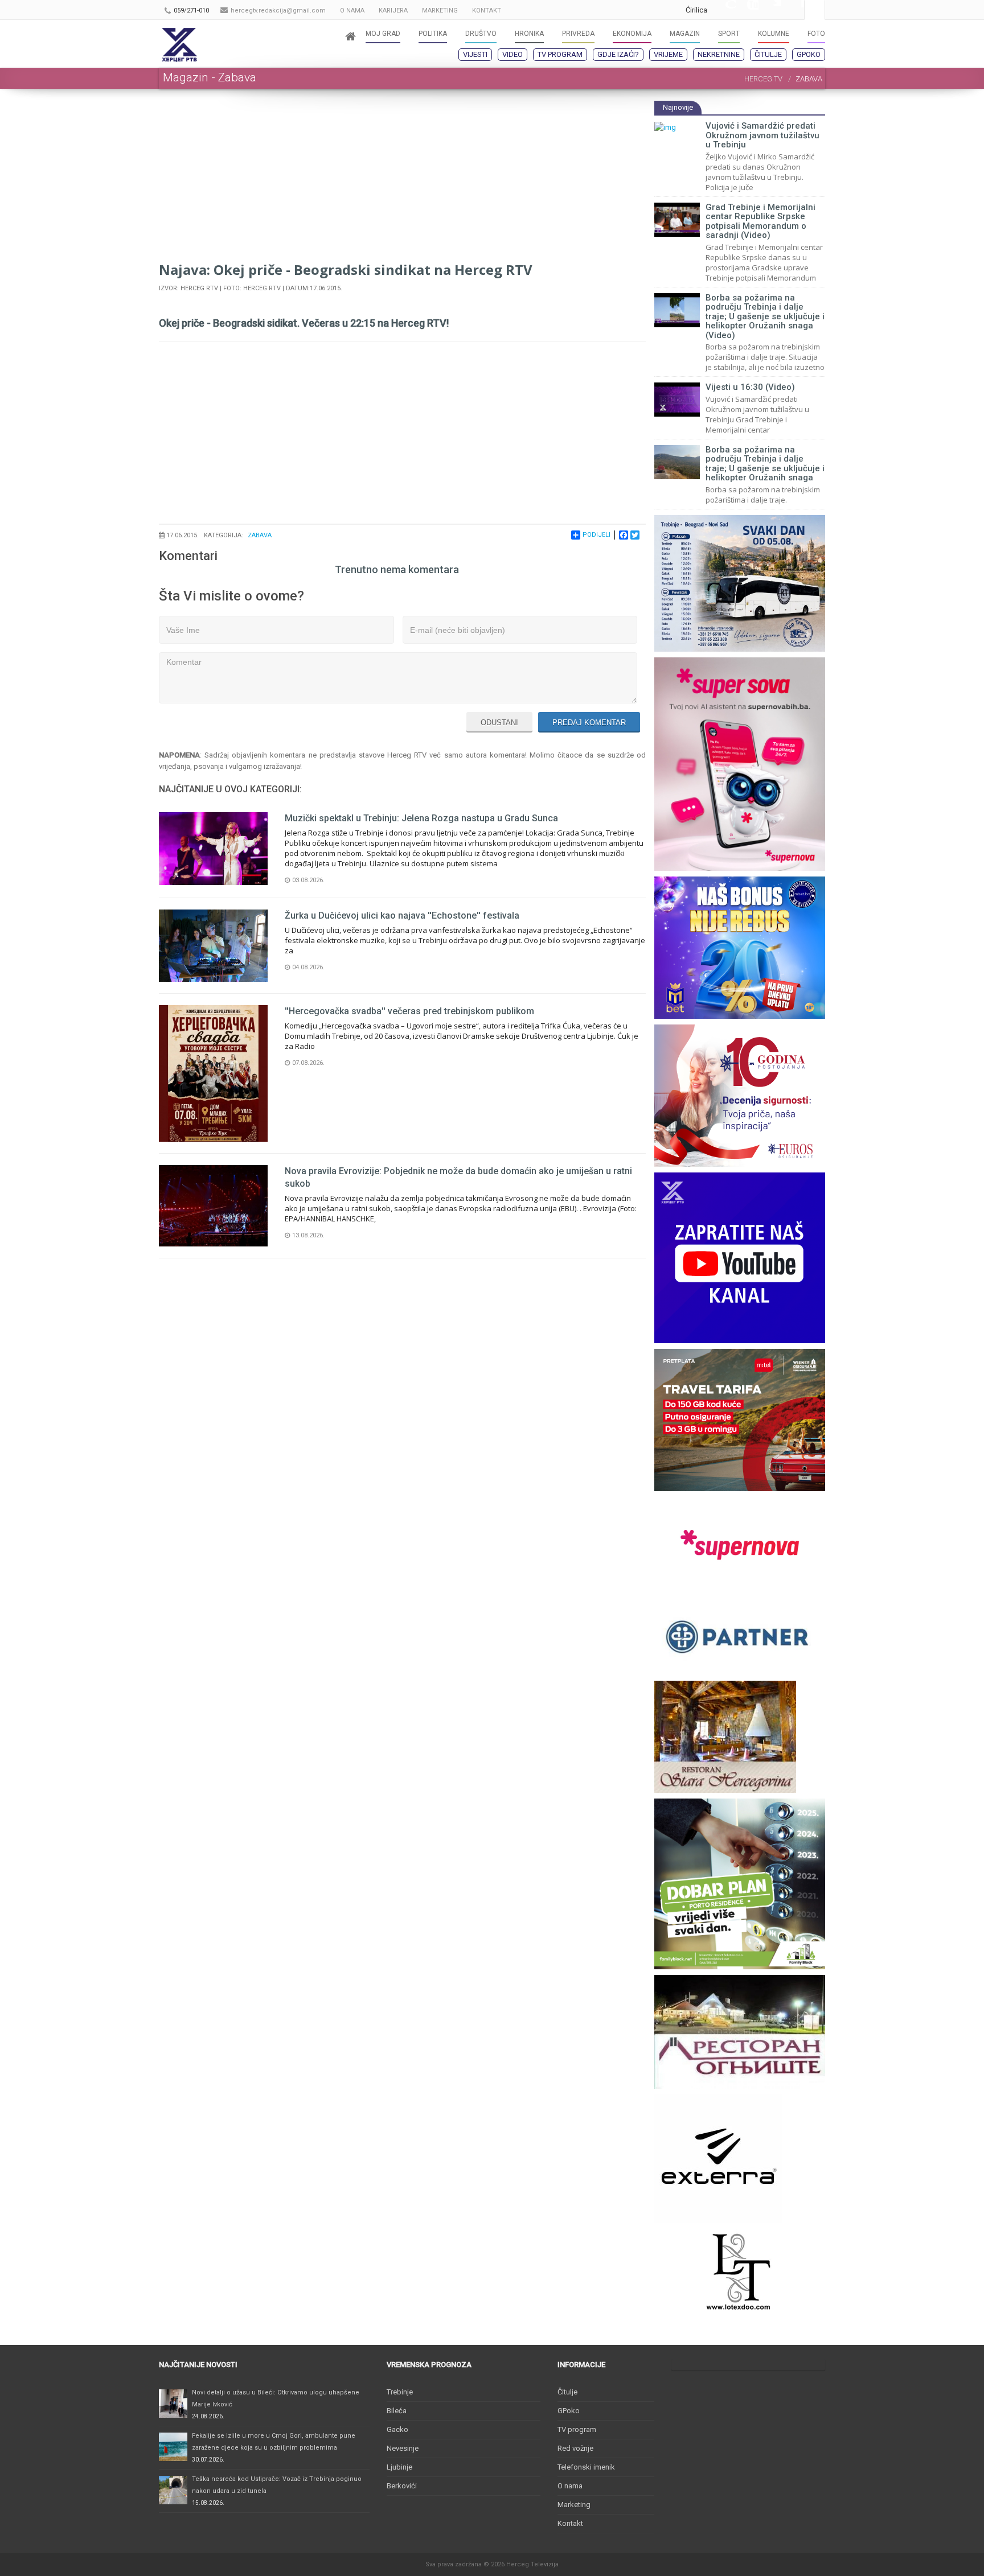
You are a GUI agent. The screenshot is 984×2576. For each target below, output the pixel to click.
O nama (570, 2486)
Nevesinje (403, 2448)
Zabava (260, 535)
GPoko (809, 54)
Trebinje (400, 2392)
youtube (747, 10)
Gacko (397, 2429)
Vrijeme (668, 54)
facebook (793, 10)
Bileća (397, 2411)
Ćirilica (696, 10)
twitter (770, 10)
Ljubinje (399, 2467)
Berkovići (402, 2486)
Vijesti (475, 54)
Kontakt (570, 2523)
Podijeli (596, 535)
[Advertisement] (402, 180)
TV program (560, 54)
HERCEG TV (763, 79)
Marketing (574, 2505)
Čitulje (768, 54)
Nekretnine (719, 54)
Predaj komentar (589, 723)
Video (512, 54)
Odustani (499, 723)
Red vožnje (575, 2448)
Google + (724, 10)
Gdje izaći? (618, 54)
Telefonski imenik (586, 2467)
